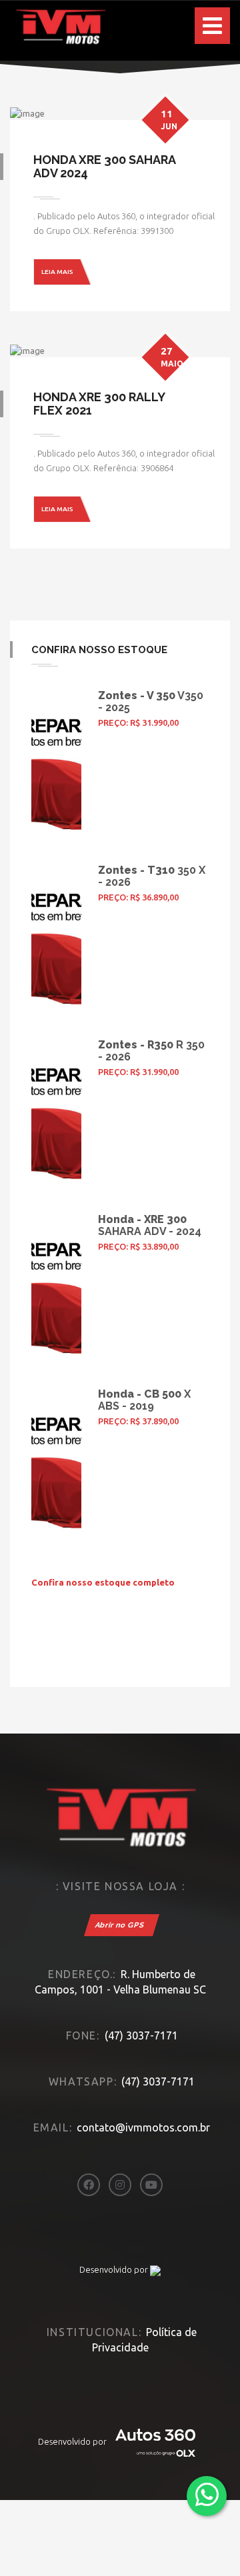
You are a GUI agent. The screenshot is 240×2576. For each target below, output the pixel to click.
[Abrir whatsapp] (207, 2495)
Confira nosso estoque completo (103, 1582)
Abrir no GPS (120, 1925)
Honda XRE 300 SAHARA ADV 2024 (104, 166)
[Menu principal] (212, 26)
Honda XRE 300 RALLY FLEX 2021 (99, 404)
